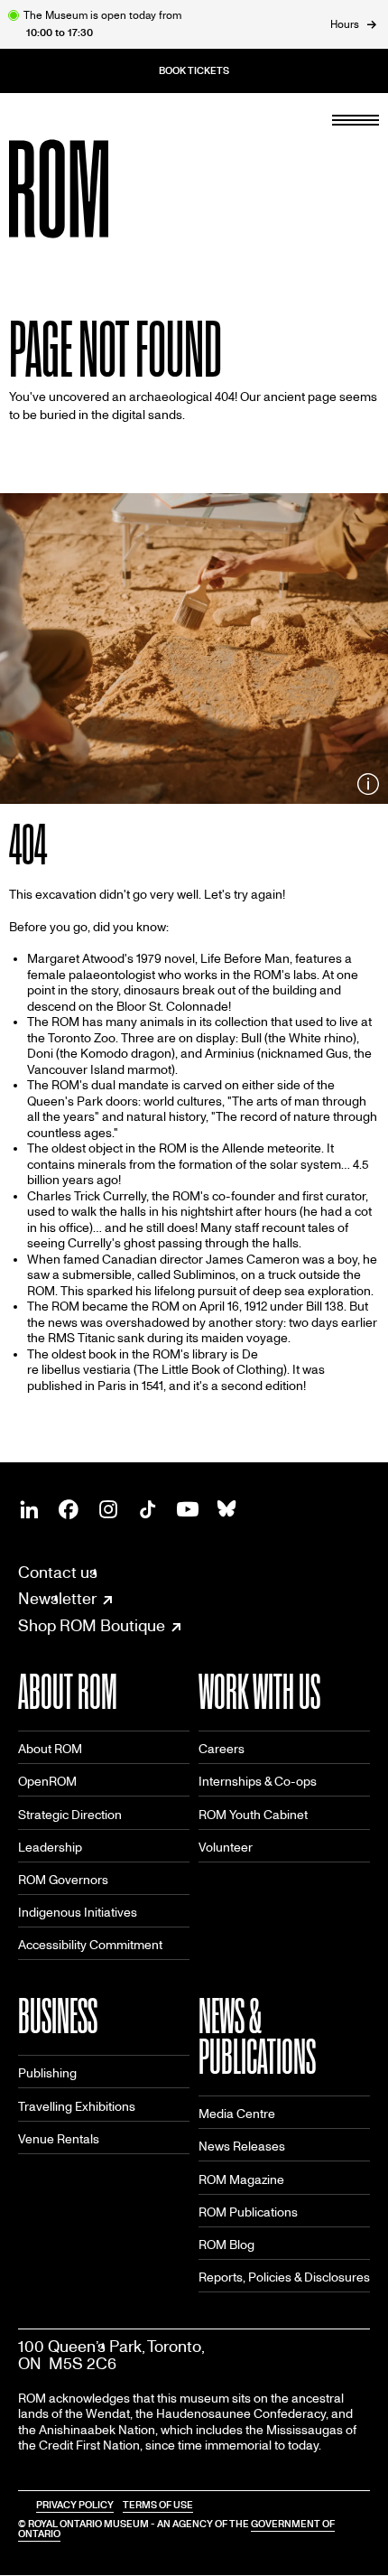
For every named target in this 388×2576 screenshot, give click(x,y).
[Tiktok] (148, 1509)
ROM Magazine (241, 2180)
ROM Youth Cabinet (253, 1815)
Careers (222, 1749)
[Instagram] (108, 1509)
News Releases (242, 2147)
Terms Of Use (158, 2505)
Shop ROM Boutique (92, 1627)
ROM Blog (226, 2245)
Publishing (47, 2073)
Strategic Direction (70, 1815)
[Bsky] (227, 1509)
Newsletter (57, 1600)
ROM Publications (248, 2212)
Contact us (58, 1573)
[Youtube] (188, 1509)
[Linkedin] (29, 1509)
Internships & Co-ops (258, 1782)
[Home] (99, 189)
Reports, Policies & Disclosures (284, 2277)
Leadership (50, 1848)
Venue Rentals (59, 2139)
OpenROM (47, 1782)
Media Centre (237, 2114)
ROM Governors (63, 1880)
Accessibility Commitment (90, 1945)
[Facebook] (69, 1509)
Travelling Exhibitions (77, 2107)
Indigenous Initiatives (78, 1913)
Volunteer (226, 1848)
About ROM (50, 1749)
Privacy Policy (75, 2505)
